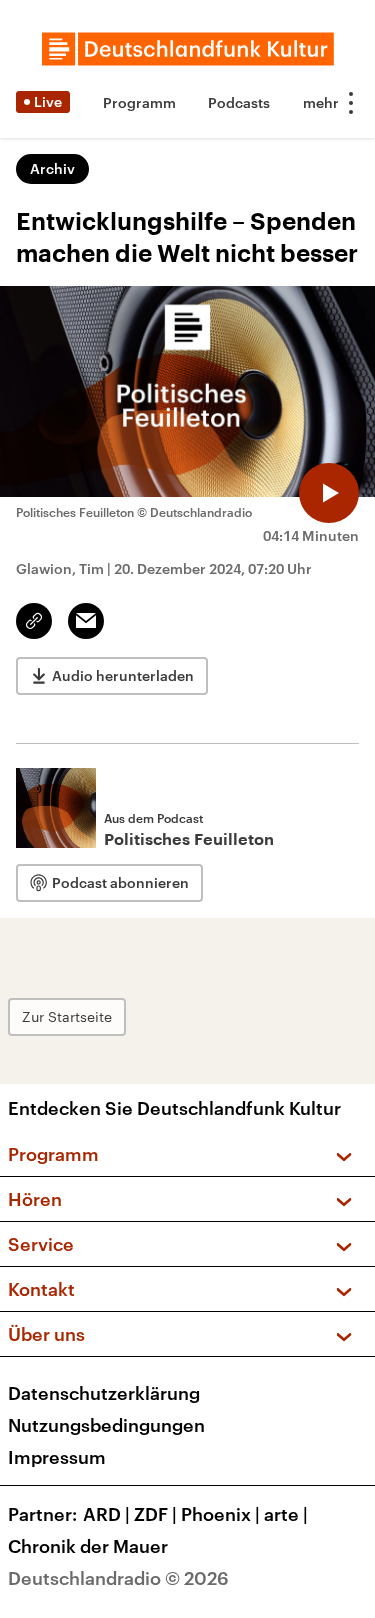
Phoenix (220, 1514)
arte (286, 1514)
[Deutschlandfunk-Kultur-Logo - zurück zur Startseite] (188, 49)
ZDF (155, 1514)
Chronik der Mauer (88, 1546)
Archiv (52, 168)
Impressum (57, 1457)
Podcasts (239, 102)
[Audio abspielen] (329, 493)
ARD (106, 1514)
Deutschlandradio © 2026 (118, 1578)
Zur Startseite (67, 1016)
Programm (139, 102)
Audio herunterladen (123, 675)
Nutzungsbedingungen (106, 1425)
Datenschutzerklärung (104, 1393)
